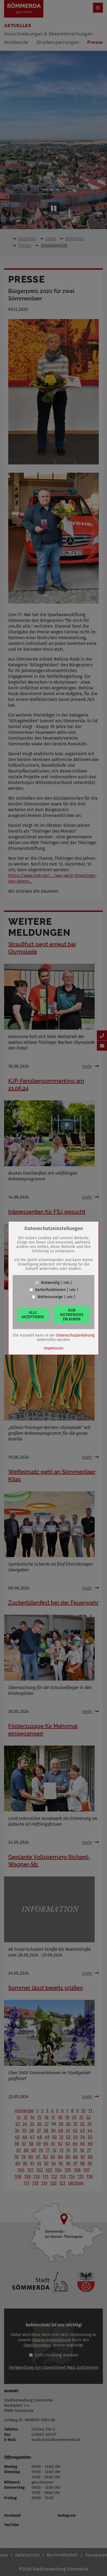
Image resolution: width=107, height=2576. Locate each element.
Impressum (54, 1348)
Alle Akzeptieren (33, 1314)
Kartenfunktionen (50, 1290)
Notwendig (50, 1283)
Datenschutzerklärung (75, 1335)
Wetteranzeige (50, 1297)
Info (66, 1283)
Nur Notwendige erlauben (72, 1314)
